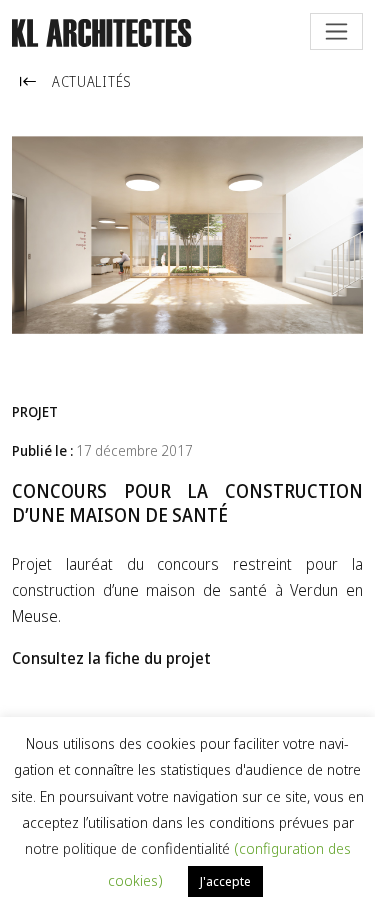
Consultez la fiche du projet (111, 658)
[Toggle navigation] (336, 31)
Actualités (92, 81)
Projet (35, 411)
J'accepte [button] (225, 881)
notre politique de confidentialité (129, 848)
